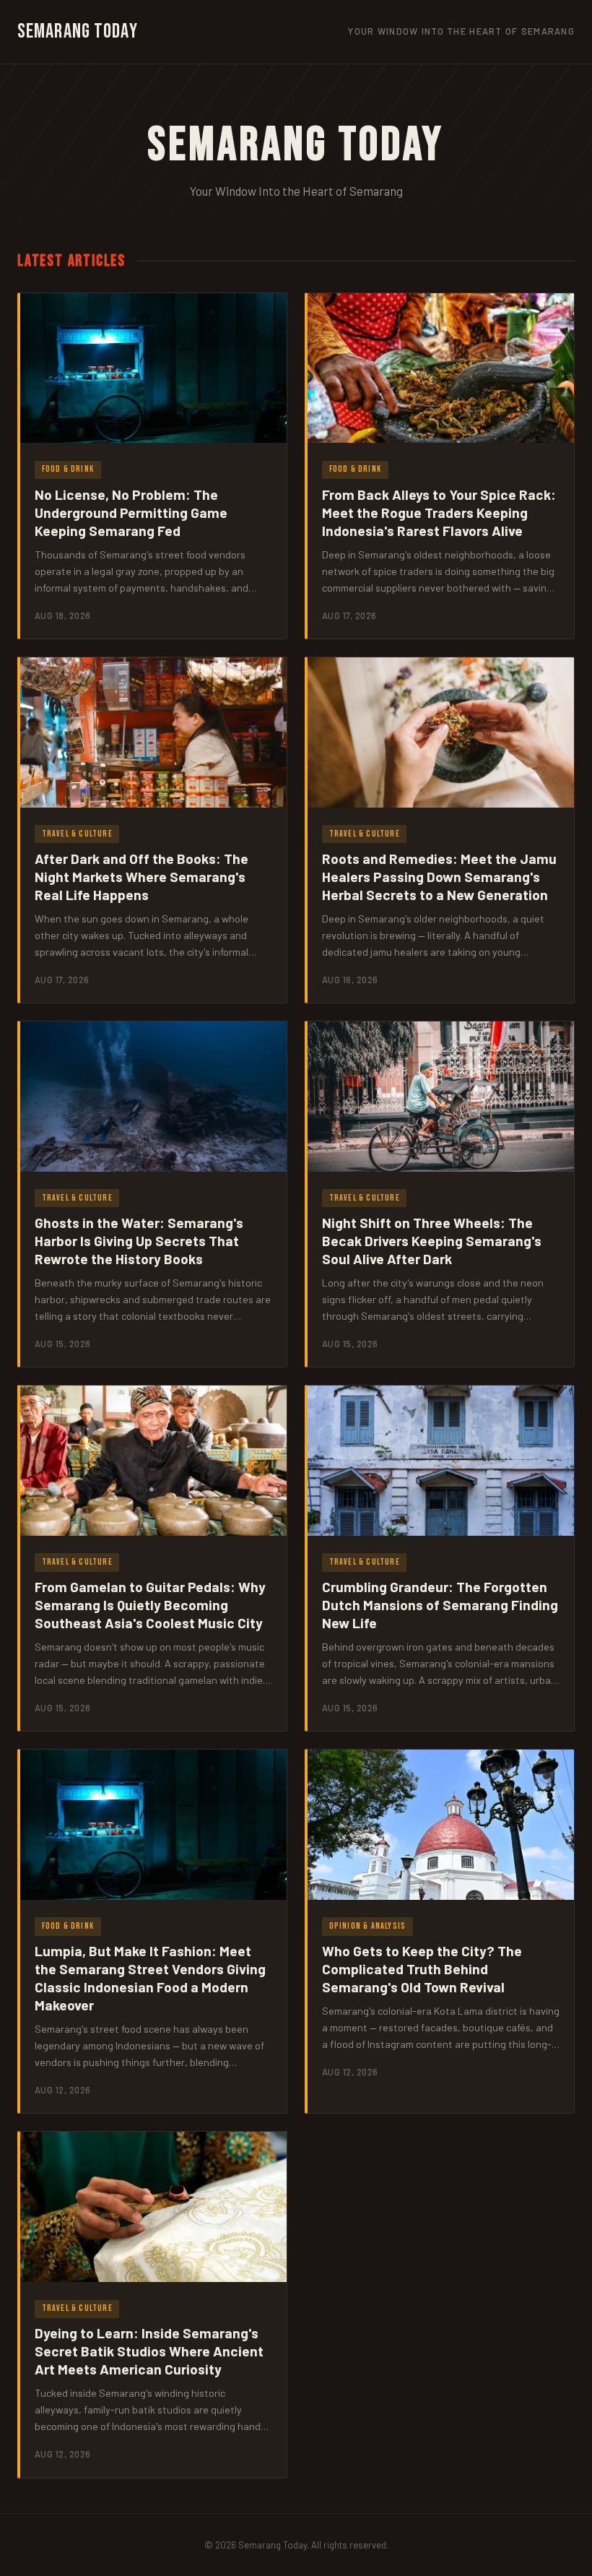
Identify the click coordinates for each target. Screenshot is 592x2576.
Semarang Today (78, 31)
